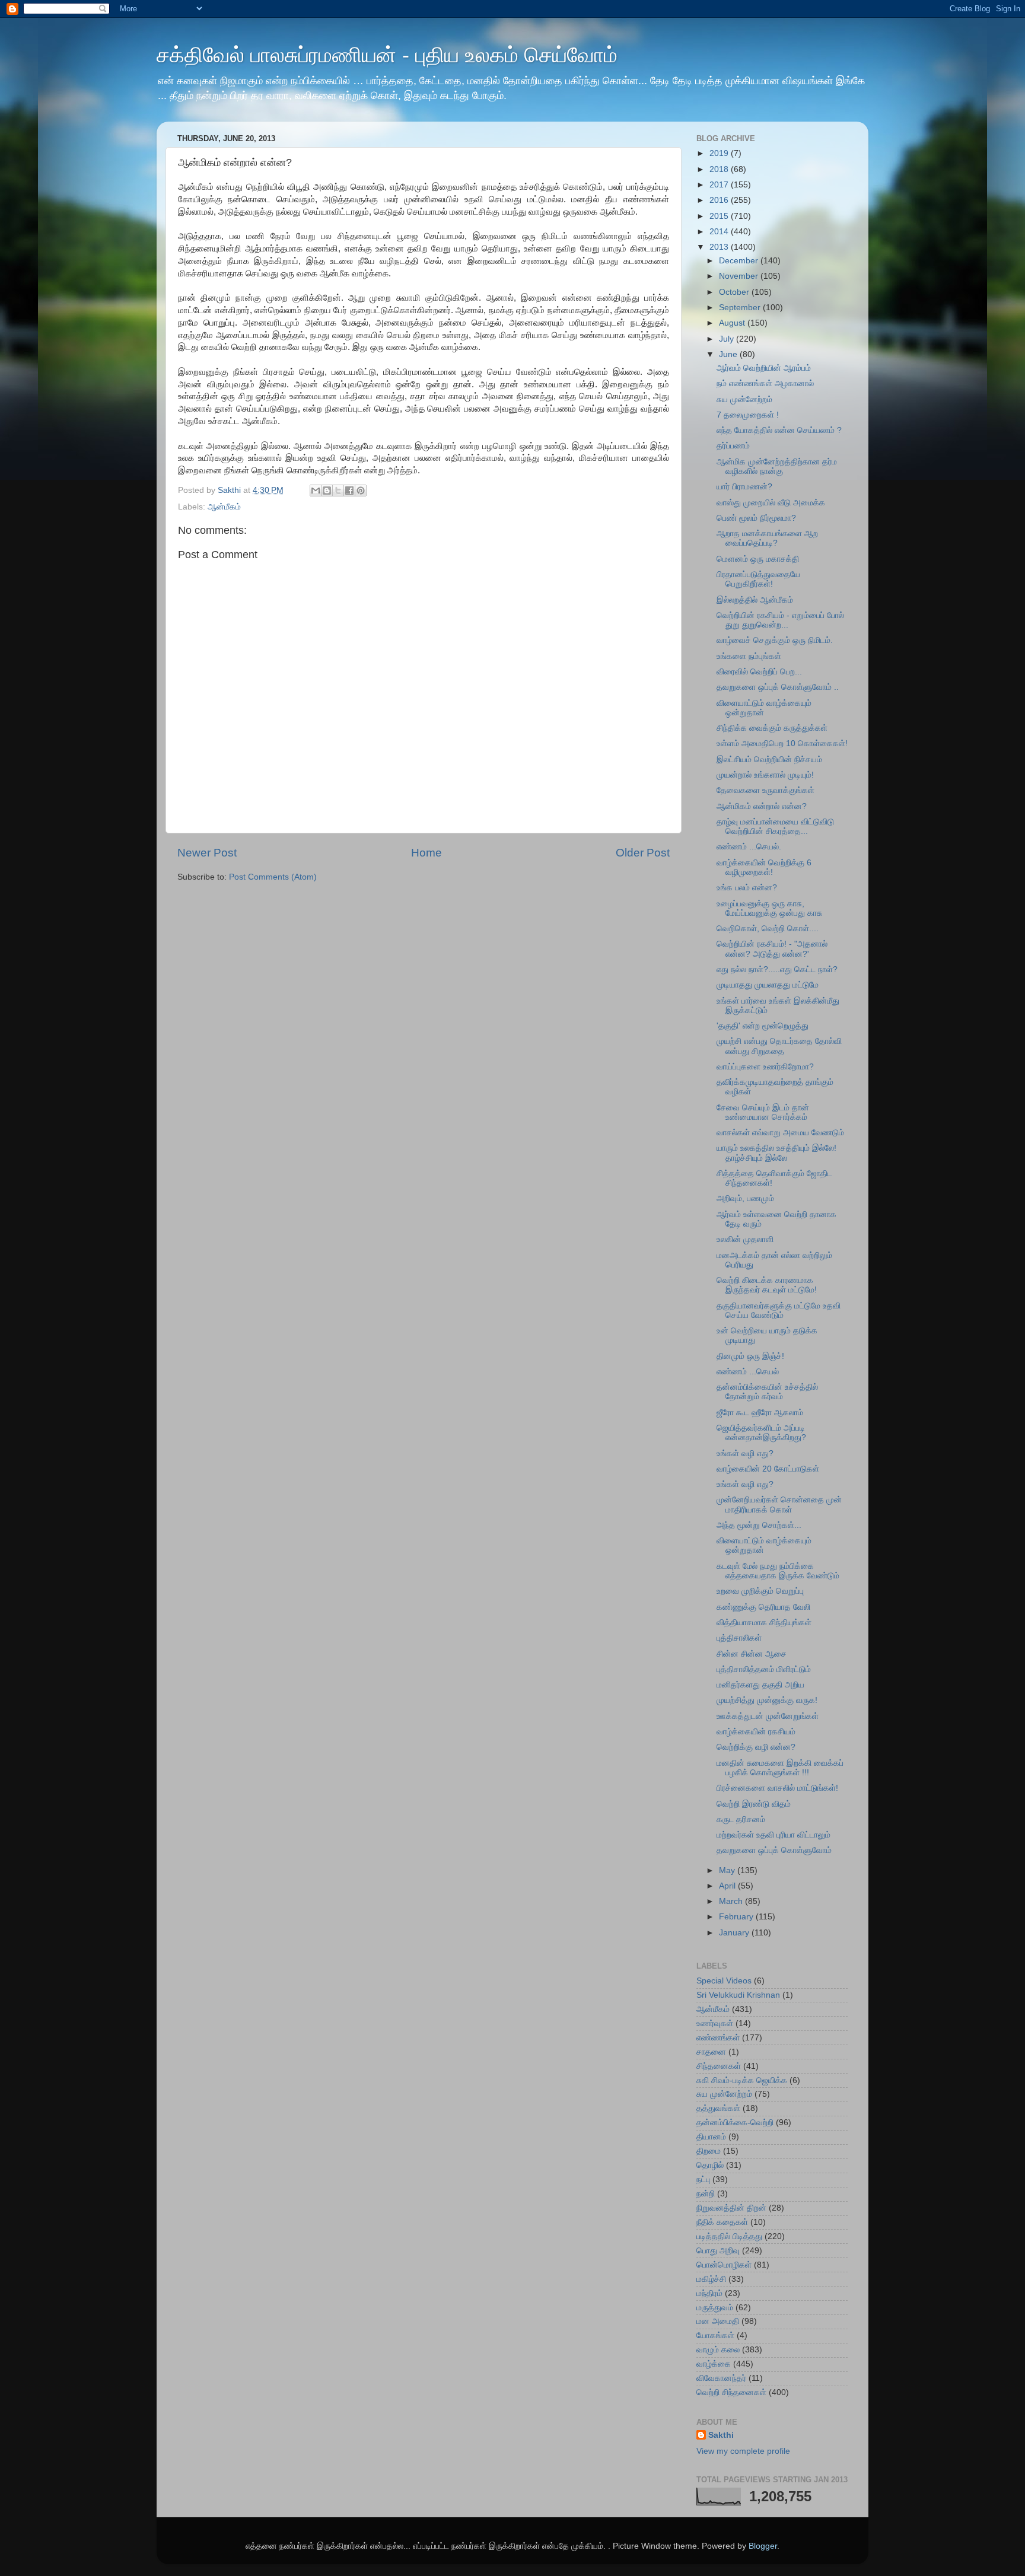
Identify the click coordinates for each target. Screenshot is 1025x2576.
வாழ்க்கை (714, 2364)
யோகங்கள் (715, 2335)
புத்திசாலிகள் (739, 1638)
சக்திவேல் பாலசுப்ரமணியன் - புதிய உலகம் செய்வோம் (387, 55)
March (732, 1901)
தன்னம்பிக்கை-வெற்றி (735, 2123)
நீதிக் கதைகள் (722, 2222)
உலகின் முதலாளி (745, 1239)
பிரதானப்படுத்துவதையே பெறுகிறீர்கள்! (758, 579)
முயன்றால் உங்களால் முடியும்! (765, 775)
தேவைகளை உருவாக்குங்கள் (765, 790)
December (740, 261)
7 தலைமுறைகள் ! (748, 415)
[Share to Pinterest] (361, 491)
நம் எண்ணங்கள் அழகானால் (765, 383)
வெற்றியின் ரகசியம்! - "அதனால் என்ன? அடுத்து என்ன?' (772, 949)
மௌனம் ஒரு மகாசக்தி (758, 559)
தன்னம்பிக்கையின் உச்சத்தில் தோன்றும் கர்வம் (767, 1392)
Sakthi (721, 2435)
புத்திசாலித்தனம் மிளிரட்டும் (764, 1669)
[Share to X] (338, 491)
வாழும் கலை (718, 2350)
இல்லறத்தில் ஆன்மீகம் (755, 600)
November (740, 276)
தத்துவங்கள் (718, 2108)
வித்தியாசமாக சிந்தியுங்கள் (764, 1623)
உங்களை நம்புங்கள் (749, 656)
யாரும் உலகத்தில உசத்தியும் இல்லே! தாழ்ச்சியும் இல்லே (776, 1153)
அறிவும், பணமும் (745, 1198)
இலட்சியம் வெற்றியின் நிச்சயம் (769, 760)
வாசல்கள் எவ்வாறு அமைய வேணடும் (780, 1133)
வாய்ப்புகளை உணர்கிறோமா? (765, 1067)
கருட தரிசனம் (741, 1819)
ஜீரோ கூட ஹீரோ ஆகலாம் (760, 1413)
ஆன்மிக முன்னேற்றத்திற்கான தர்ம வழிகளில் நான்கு (777, 467)
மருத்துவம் (715, 2308)
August (733, 323)
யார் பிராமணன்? (744, 487)
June (729, 354)
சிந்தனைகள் (719, 2066)
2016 (720, 200)
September (741, 308)
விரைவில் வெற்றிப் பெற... (759, 672)
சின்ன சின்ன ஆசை (752, 1654)
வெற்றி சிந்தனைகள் (731, 2392)
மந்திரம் (709, 2293)
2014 (720, 232)
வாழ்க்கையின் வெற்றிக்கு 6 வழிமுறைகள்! (764, 867)
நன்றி (706, 2194)
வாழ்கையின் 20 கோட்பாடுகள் (768, 1469)
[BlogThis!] (327, 491)
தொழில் (710, 2165)
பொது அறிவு (718, 2251)
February (737, 1917)
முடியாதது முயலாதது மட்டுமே (768, 985)
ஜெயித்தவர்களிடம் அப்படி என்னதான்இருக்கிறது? (761, 1433)
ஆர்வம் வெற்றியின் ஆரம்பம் (764, 368)
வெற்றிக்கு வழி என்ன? (756, 1747)
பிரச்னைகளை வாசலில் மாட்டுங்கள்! (777, 1788)
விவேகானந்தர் (721, 2378)
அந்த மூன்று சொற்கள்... (759, 1525)
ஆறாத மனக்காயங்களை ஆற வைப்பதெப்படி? (767, 538)
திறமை (709, 2151)
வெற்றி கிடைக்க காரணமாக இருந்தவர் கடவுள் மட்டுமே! (767, 1285)
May (728, 1870)
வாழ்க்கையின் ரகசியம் (756, 1732)
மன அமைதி (718, 2321)
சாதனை (711, 2052)
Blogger (763, 2546)
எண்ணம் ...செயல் (748, 1372)
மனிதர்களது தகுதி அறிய (760, 1685)
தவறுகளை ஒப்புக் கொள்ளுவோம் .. (778, 687)
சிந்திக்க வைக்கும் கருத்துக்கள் (772, 728)
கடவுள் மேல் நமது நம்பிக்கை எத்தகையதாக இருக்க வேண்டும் (778, 1571)
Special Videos (724, 1981)
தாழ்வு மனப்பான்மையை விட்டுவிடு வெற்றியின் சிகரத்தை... (775, 827)
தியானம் (711, 2137)
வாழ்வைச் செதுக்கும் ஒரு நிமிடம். (775, 640)
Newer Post (207, 853)
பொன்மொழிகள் (724, 2265)
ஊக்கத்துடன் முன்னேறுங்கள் (768, 1716)
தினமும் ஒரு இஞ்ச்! (750, 1356)
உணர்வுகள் (715, 2023)
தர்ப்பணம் (733, 446)
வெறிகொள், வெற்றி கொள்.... (768, 929)
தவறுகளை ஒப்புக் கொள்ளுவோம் (774, 1850)
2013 (720, 247)
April (728, 1886)
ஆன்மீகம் (224, 507)
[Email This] (316, 491)
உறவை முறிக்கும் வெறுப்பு (760, 1591)
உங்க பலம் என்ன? (747, 888)
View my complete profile (743, 2451)
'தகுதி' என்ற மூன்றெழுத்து (763, 1026)
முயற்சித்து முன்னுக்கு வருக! (767, 1700)
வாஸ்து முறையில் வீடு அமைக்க (771, 503)
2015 (720, 216)
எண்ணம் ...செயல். (749, 847)
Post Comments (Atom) (273, 877)
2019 (720, 153)
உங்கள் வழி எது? (745, 1453)
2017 (720, 185)
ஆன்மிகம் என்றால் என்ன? (762, 806)
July (728, 339)
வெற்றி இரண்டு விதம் (754, 1804)
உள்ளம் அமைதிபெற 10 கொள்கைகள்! (782, 743)
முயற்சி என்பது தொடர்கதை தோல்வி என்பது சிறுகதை (779, 1046)
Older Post (643, 853)
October (735, 292)
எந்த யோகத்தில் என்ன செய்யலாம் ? (779, 430)
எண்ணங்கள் (718, 2038)
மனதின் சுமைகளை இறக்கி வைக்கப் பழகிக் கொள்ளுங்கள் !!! (780, 1768)
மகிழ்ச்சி (711, 2279)
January (735, 1933)
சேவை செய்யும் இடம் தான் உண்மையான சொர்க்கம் (763, 1112)
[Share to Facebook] (349, 491)
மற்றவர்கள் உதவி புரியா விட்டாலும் (773, 1835)
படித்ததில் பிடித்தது (729, 2236)
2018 (720, 169)
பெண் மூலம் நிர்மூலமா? (756, 518)
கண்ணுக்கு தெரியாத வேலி (763, 1607)
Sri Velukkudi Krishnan (738, 1995)
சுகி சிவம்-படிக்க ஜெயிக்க (742, 2080)
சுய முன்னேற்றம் (744, 399)
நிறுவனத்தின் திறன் (731, 2208)
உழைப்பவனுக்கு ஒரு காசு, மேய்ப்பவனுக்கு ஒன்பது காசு (769, 908)
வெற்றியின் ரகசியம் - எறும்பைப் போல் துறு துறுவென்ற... (780, 620)
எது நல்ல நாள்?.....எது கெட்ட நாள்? (777, 969)
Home (426, 853)
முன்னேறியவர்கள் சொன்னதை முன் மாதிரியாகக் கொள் (779, 1504)
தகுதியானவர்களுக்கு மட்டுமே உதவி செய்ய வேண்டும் (779, 1311)
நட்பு (703, 2179)
